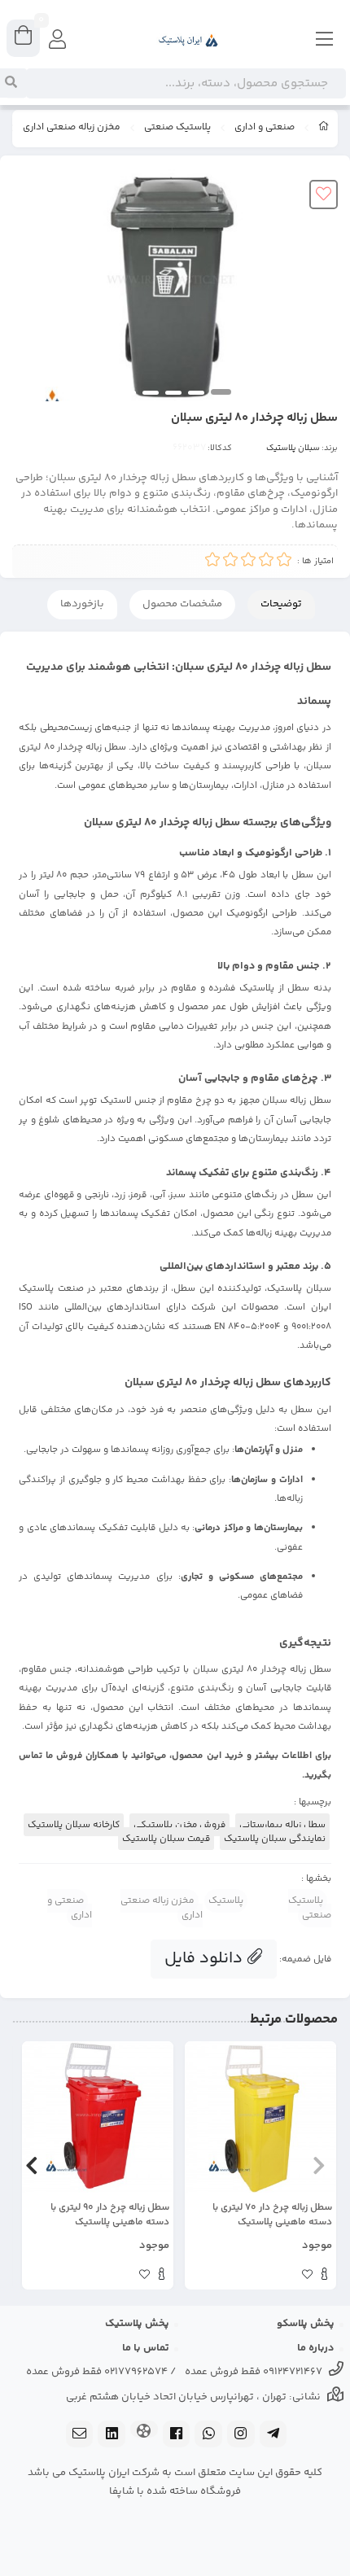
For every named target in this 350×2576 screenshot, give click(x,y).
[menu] (325, 41)
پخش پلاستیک (137, 2324)
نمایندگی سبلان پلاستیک (275, 1839)
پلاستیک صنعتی (177, 128)
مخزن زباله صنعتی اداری (72, 128)
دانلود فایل (206, 1959)
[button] (319, 2166)
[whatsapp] (208, 2436)
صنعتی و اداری (265, 128)
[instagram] (241, 2436)
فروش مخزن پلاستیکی (179, 1825)
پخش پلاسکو (306, 2324)
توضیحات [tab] (281, 604)
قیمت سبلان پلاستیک (166, 1839)
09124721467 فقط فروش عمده (254, 2372)
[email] (80, 2436)
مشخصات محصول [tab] (182, 604)
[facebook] (177, 2436)
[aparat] (144, 2431)
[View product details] (324, 2276)
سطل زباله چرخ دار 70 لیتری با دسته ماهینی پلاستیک (272, 2215)
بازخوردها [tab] (82, 604)
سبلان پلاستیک (293, 448)
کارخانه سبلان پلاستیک (74, 1825)
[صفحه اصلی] (324, 129)
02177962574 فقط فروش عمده (97, 2372)
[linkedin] (112, 2436)
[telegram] (273, 2436)
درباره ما (316, 2348)
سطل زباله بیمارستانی (282, 1825)
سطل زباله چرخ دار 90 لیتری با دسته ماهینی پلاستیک (110, 2215)
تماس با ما (146, 2348)
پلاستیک (226, 1901)
